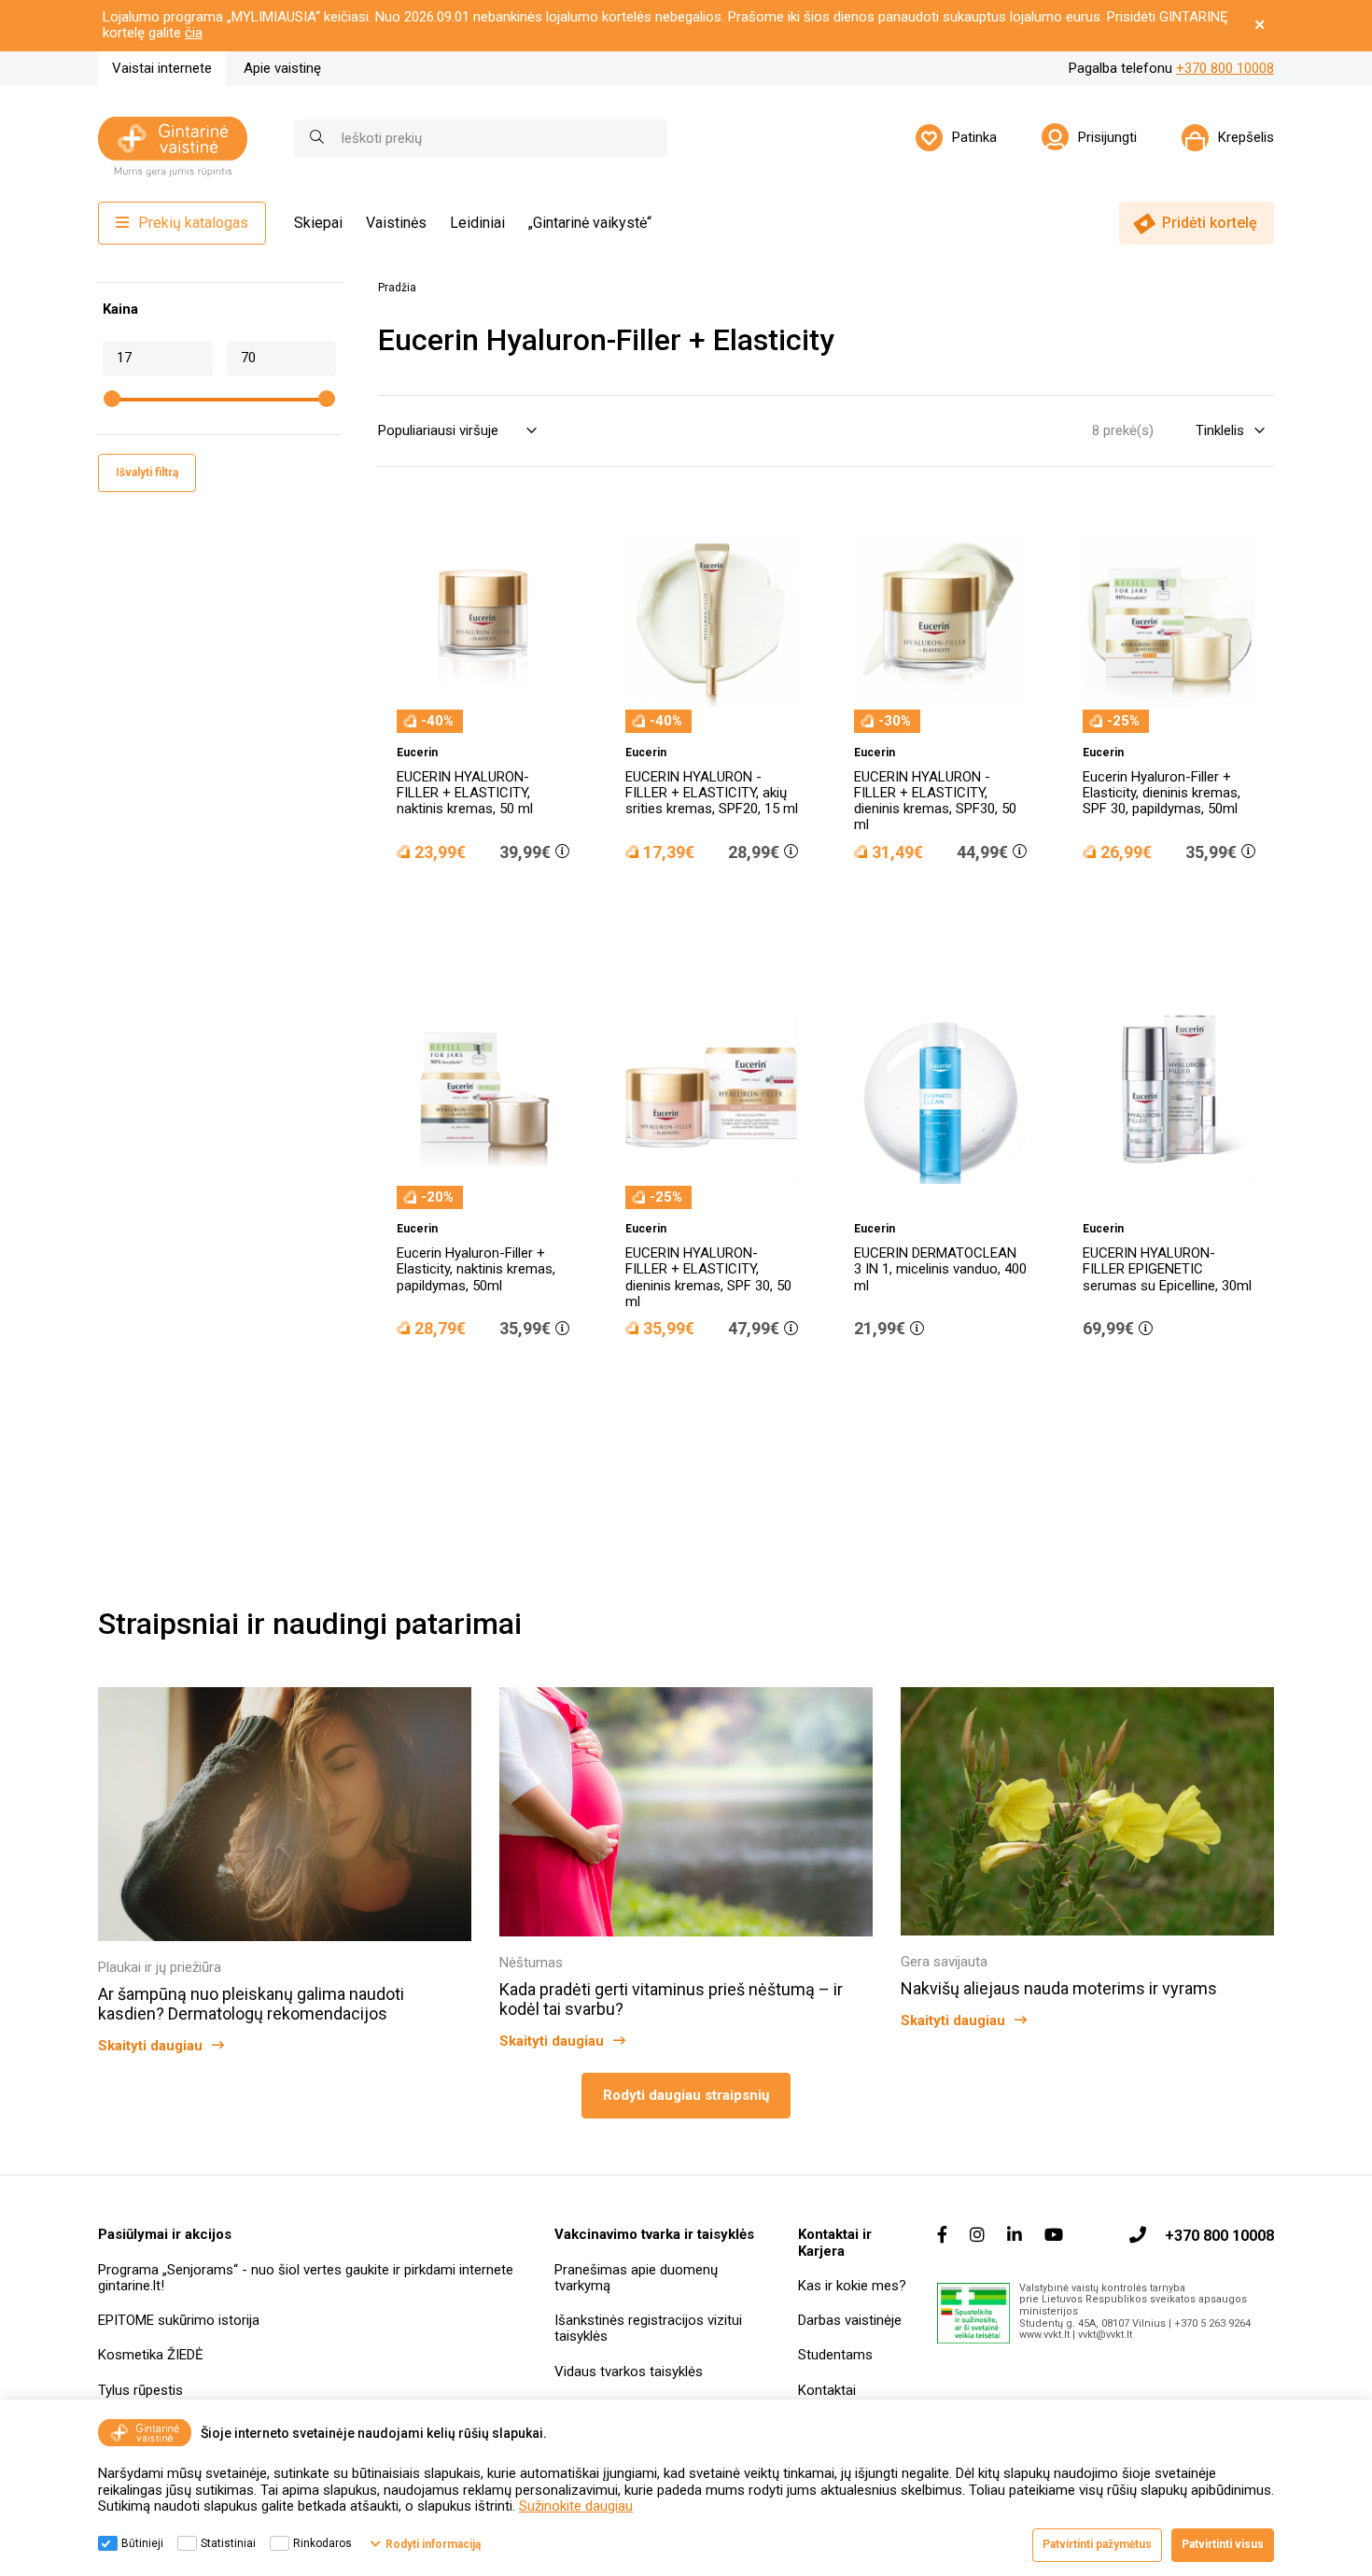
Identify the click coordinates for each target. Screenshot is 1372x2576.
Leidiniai (477, 223)
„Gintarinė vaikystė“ (590, 223)
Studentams (835, 2355)
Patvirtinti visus (1223, 2544)
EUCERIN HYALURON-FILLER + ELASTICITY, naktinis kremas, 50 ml (465, 793)
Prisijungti (1107, 137)
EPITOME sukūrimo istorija (179, 2320)
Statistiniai (228, 2543)
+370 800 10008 (1225, 68)
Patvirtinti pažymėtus (1097, 2544)
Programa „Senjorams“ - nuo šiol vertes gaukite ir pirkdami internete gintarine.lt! (306, 2278)
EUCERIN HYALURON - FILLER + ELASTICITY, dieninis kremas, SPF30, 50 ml (935, 801)
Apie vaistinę (282, 68)
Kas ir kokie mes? (852, 2286)
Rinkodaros (322, 2543)
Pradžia (397, 288)
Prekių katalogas (193, 223)
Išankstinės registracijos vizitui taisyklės (648, 2328)
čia (194, 33)
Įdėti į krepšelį (493, 905)
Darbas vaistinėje (850, 2320)
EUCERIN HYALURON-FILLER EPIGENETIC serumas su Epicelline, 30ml (1167, 1269)
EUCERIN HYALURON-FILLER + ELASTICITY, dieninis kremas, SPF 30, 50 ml (708, 1277)
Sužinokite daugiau (576, 2506)
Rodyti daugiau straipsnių (686, 2095)
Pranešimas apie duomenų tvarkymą (636, 2278)
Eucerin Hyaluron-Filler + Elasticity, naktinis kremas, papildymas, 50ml (476, 1269)
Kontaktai (827, 2390)
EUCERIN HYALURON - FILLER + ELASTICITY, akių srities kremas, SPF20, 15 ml (712, 793)
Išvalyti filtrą (147, 472)
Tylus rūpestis (140, 2390)
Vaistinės (396, 223)
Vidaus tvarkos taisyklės (629, 2372)
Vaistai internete (162, 68)
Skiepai (318, 223)
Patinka (974, 137)
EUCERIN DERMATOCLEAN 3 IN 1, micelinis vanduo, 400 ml (940, 1269)
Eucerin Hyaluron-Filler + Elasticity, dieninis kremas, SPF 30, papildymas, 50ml (1162, 793)
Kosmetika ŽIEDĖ (151, 2355)
